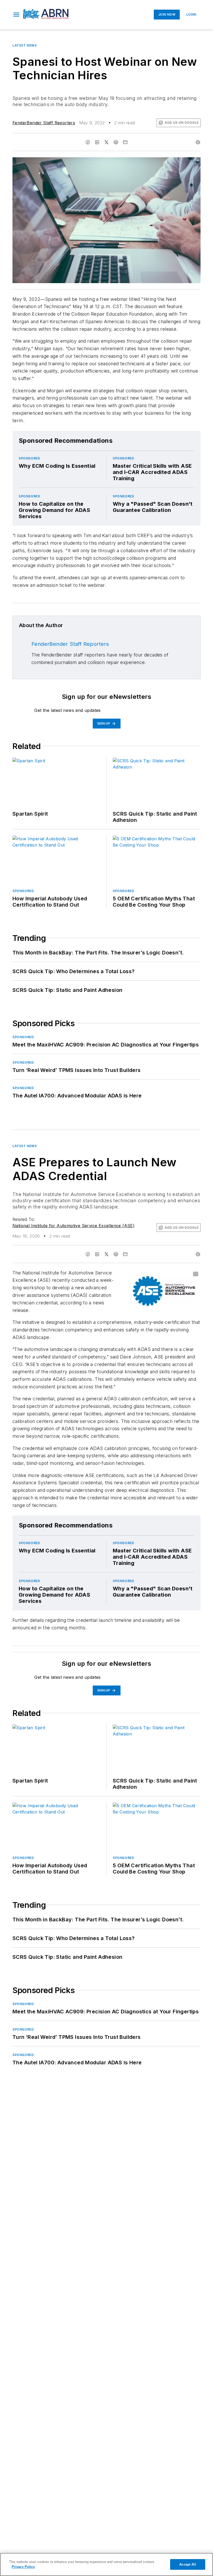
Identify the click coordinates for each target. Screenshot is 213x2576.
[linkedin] (97, 142)
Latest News (25, 45)
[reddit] (116, 142)
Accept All (188, 2564)
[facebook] (88, 142)
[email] (125, 142)
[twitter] (106, 142)
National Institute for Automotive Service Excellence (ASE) (74, 1226)
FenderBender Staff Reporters (44, 123)
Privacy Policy (23, 2567)
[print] (198, 142)
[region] (106, 2564)
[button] (16, 15)
